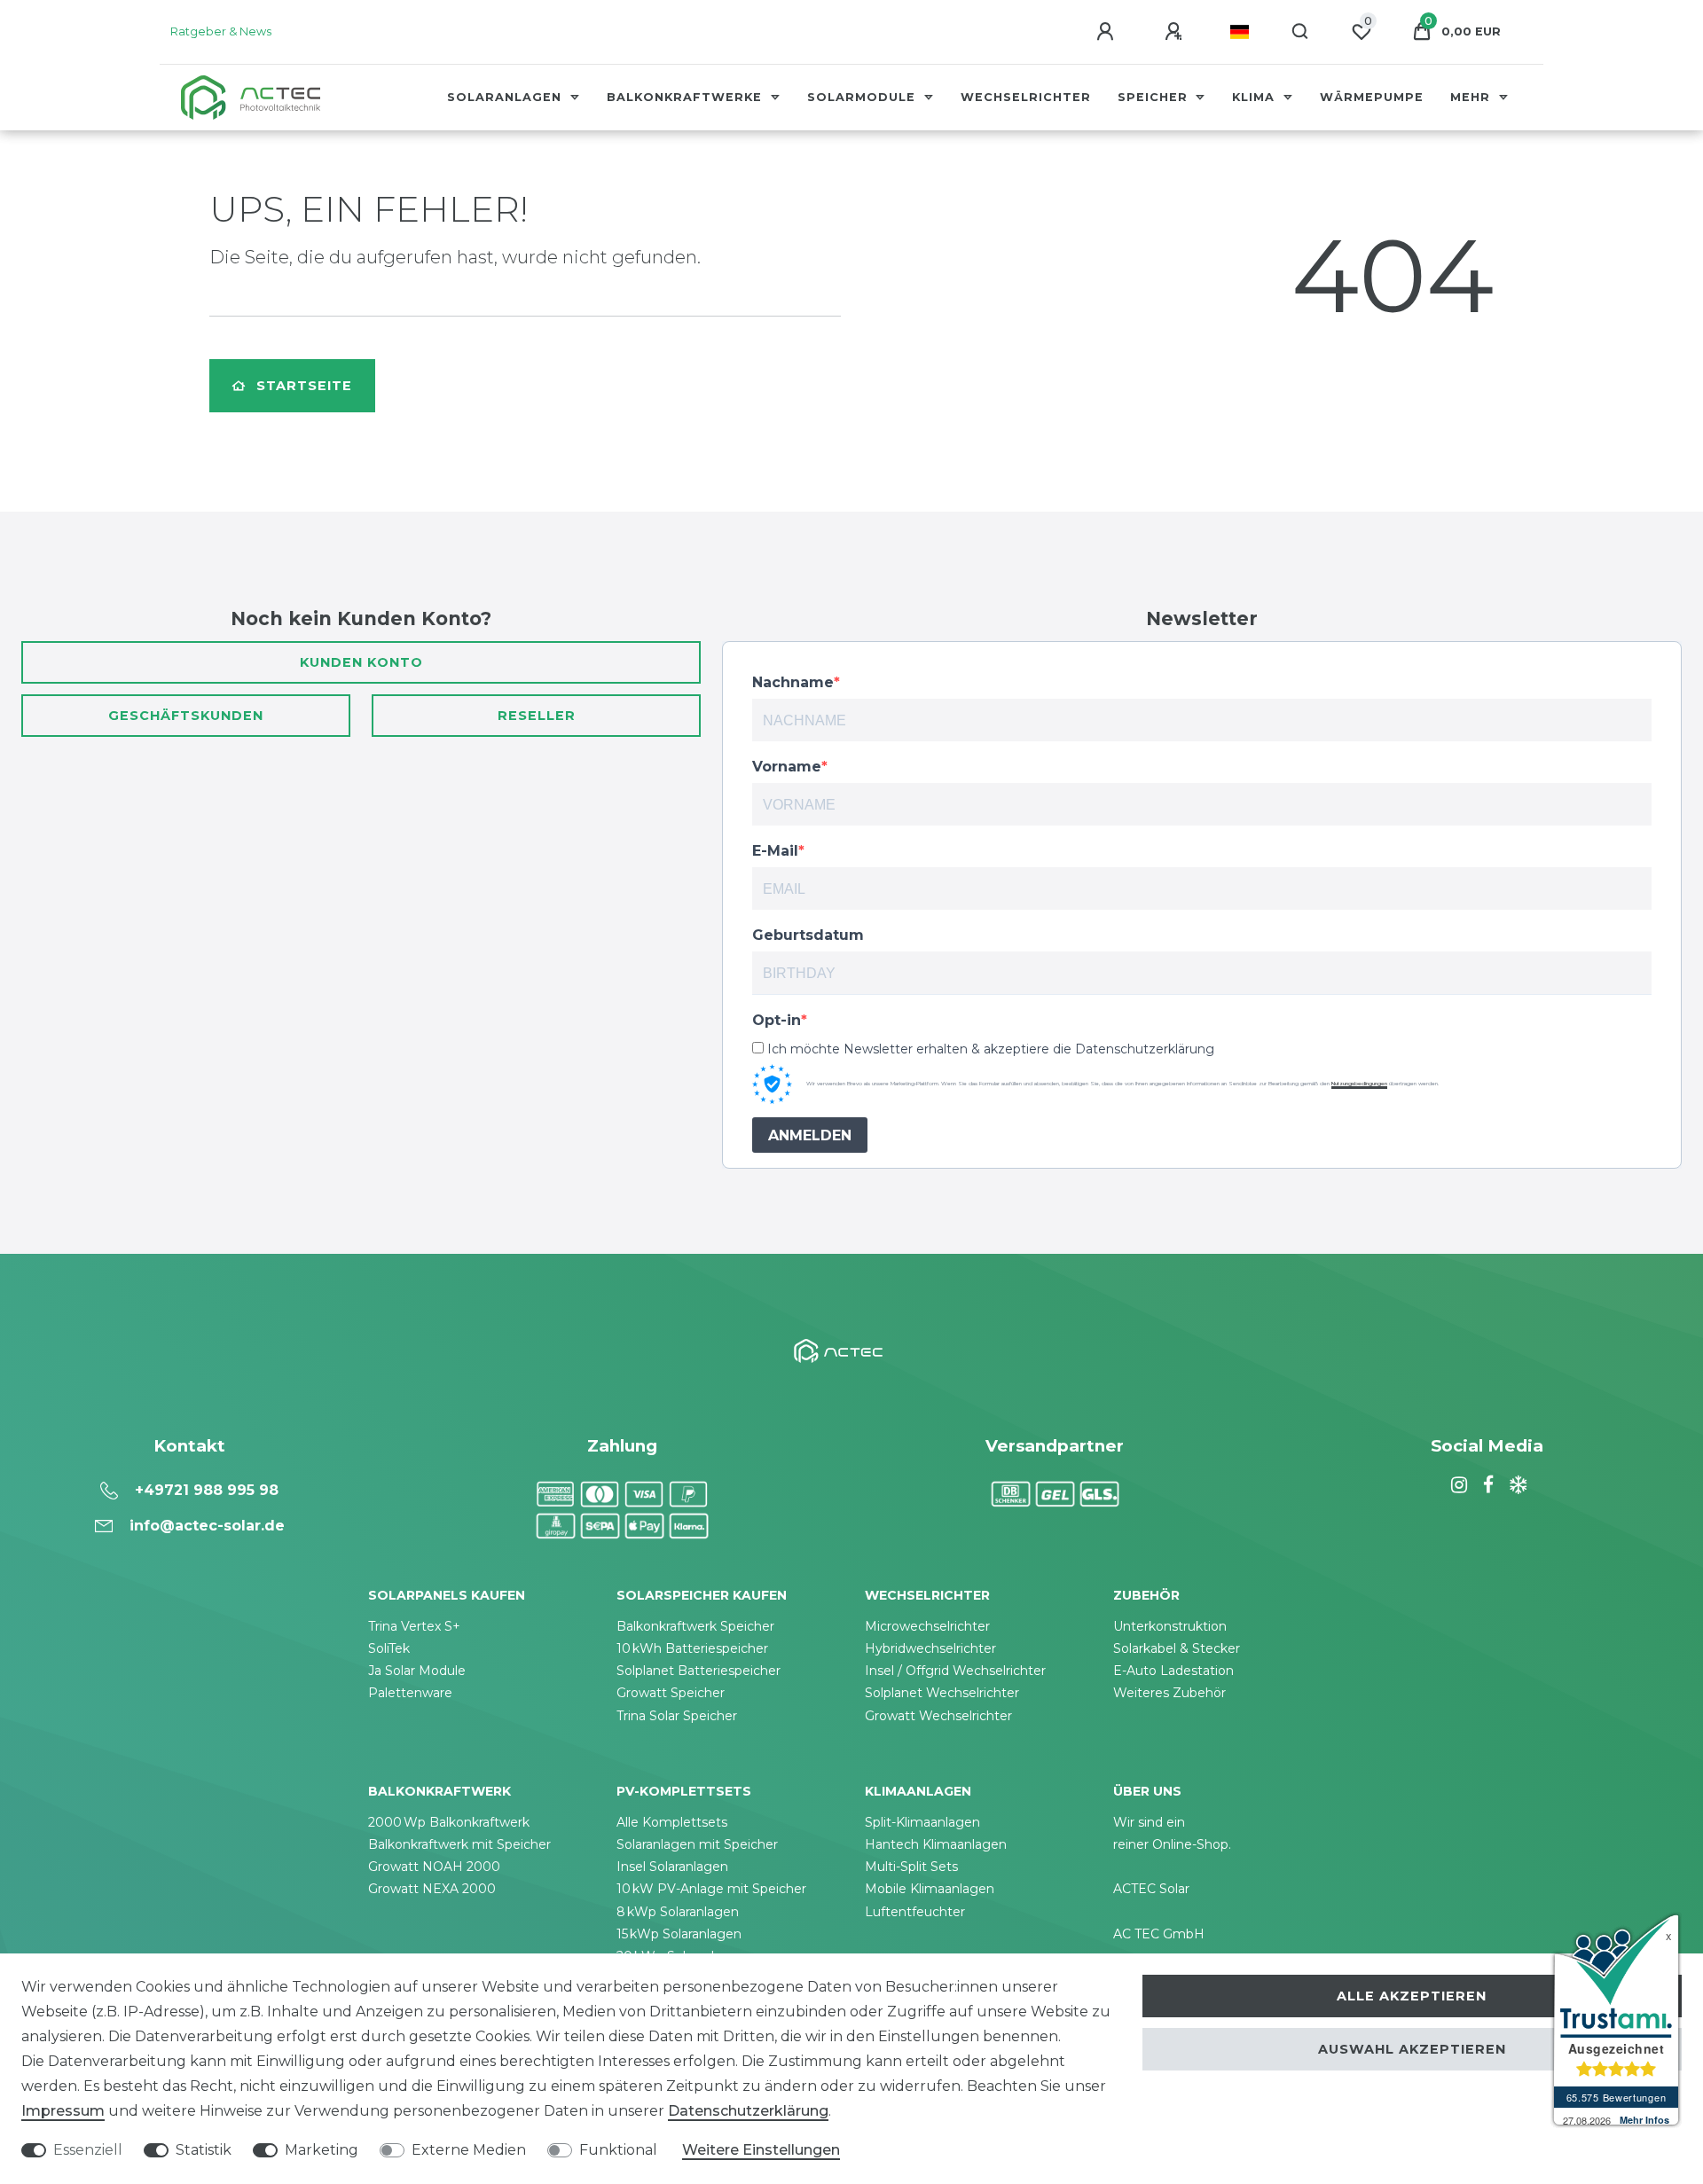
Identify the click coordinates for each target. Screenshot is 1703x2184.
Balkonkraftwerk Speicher (695, 1626)
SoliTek (389, 1648)
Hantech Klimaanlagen (936, 1844)
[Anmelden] (1108, 32)
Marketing (322, 2150)
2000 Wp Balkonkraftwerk (449, 1822)
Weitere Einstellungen (761, 2150)
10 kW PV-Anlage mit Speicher (711, 1889)
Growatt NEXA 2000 (432, 1889)
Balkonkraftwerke (687, 97)
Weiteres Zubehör (1169, 1693)
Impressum (63, 2111)
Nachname (793, 682)
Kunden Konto (361, 662)
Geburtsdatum (808, 935)
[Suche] (1301, 32)
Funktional (618, 2150)
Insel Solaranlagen (672, 1867)
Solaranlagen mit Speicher (697, 1844)
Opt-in (777, 1020)
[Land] (1240, 32)
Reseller (537, 716)
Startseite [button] (304, 386)
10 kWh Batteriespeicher (692, 1648)
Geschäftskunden (186, 716)
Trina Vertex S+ (414, 1626)
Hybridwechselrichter (930, 1648)
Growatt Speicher (671, 1693)
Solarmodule (863, 97)
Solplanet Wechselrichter (942, 1693)
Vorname (787, 767)
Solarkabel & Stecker (1177, 1648)
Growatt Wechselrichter (938, 1716)
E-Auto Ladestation (1173, 1671)
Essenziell (88, 2150)
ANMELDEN (810, 1135)
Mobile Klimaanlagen (930, 1889)
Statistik (204, 2150)
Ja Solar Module (417, 1671)
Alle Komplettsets (672, 1822)
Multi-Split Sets (911, 1867)
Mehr (1472, 97)
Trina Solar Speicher (677, 1716)
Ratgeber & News (221, 31)
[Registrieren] (1176, 32)
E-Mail (775, 851)
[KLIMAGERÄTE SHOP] (1516, 1485)
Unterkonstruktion (1170, 1626)
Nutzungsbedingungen (1359, 1084)
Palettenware (410, 1693)
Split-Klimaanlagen (922, 1822)
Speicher (1155, 97)
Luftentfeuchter (915, 1912)
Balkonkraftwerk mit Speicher (459, 1844)
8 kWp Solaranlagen (678, 1912)
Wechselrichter (1026, 97)
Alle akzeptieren (1412, 1996)
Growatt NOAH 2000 (434, 1867)
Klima (1256, 97)
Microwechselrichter (927, 1626)
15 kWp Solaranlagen (679, 1934)
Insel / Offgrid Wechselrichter (955, 1671)
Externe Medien (469, 2150)
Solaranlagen (506, 97)
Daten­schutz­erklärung (748, 2111)
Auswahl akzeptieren (1412, 2049)
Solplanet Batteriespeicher (698, 1671)
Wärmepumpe (1372, 97)
